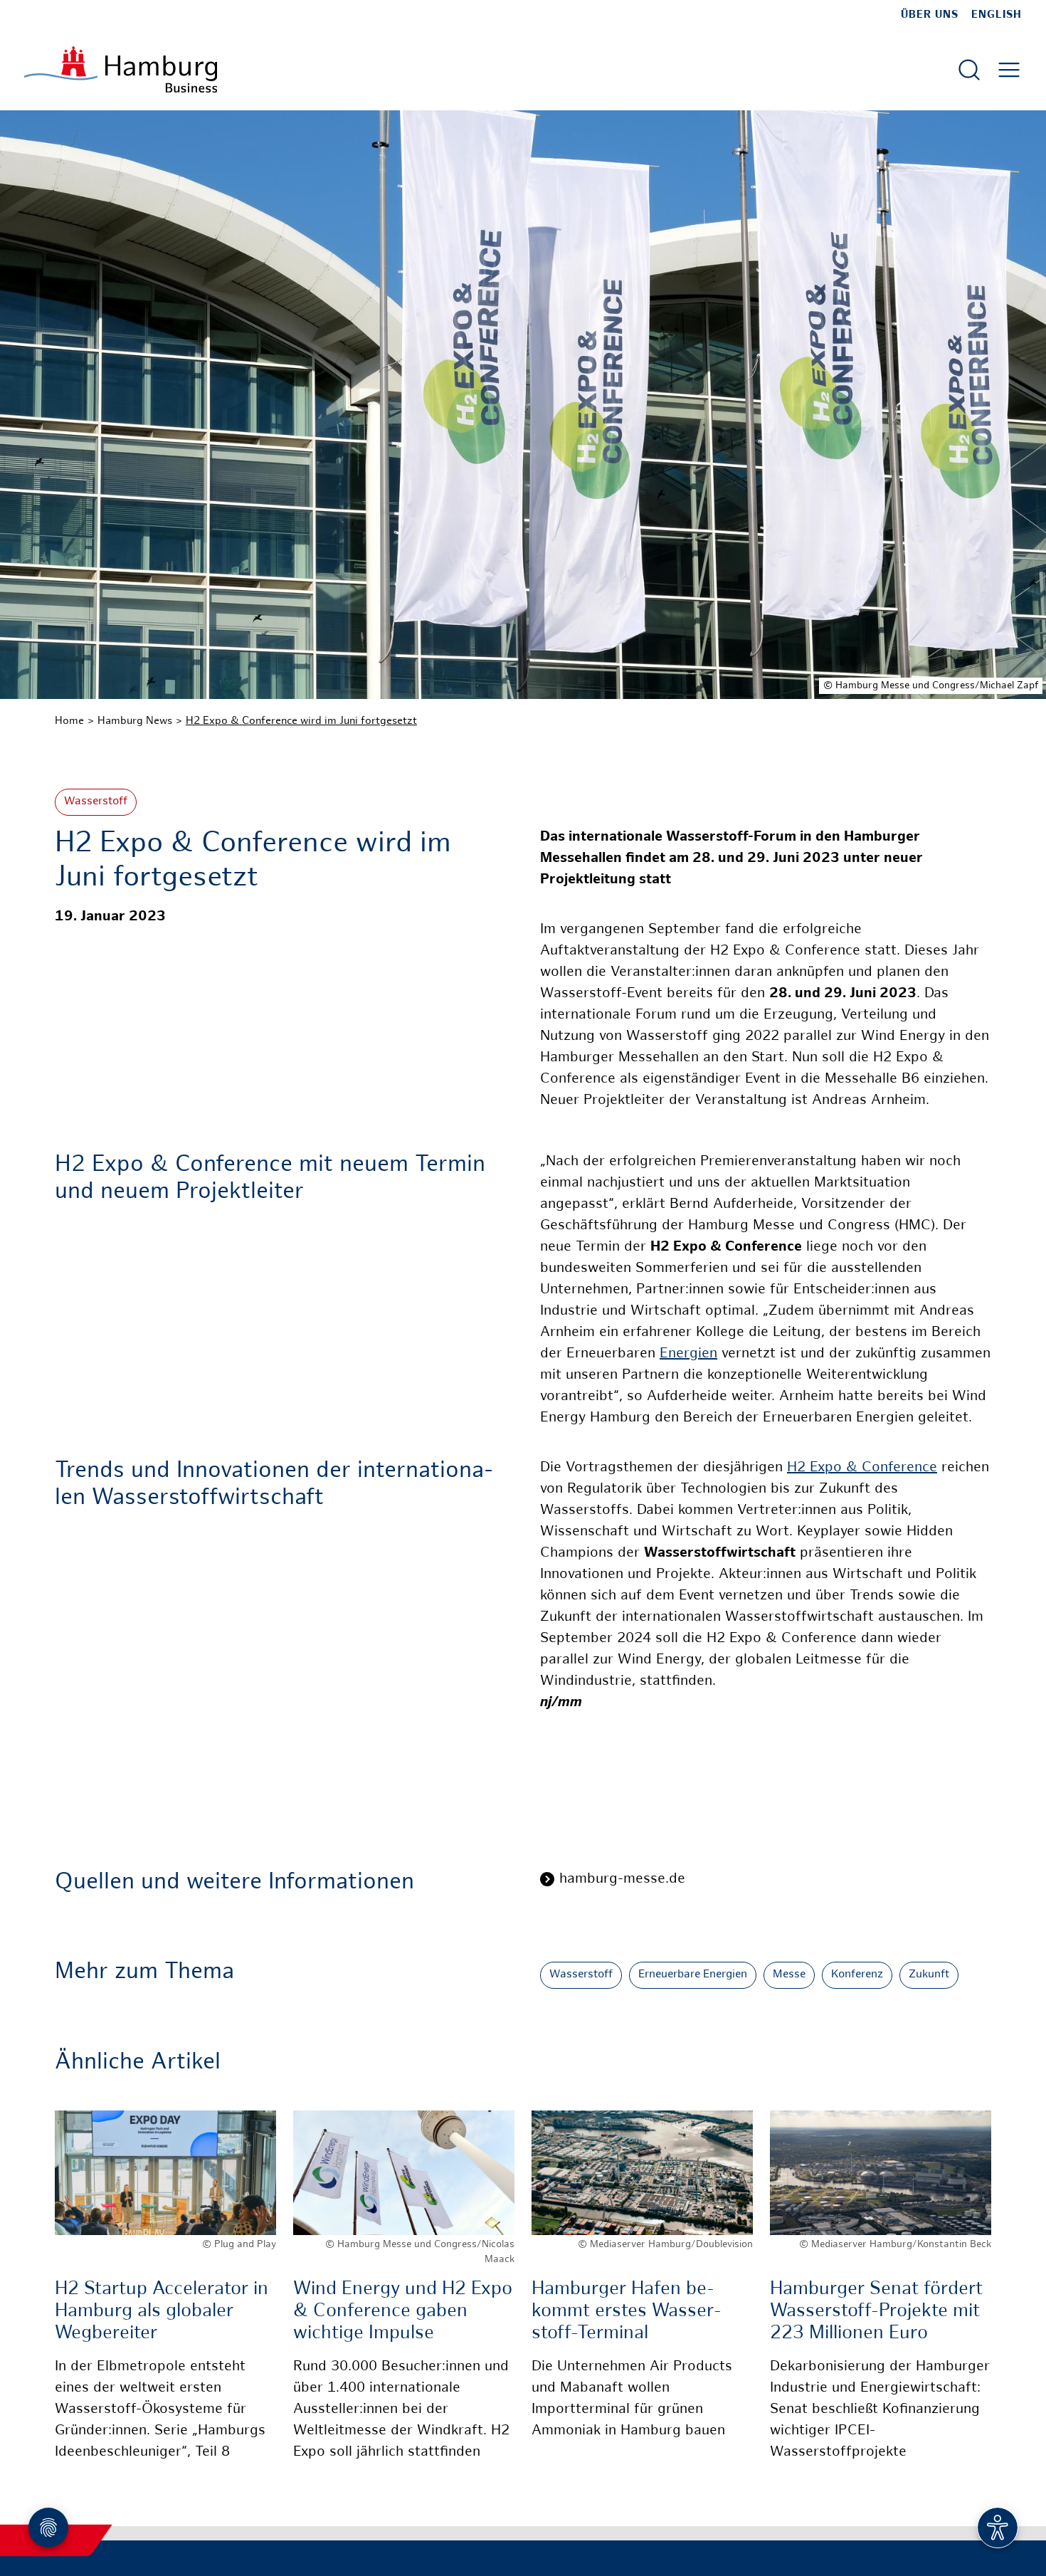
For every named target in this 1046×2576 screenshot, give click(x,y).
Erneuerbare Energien (693, 1975)
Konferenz (857, 1975)
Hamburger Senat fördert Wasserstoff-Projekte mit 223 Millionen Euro (876, 2312)
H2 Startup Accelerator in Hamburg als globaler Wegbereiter (162, 2312)
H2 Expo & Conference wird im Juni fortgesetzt (301, 721)
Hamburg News (135, 721)
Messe (789, 1975)
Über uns (930, 15)
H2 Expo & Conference (862, 1468)
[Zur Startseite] (121, 69)
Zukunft (929, 1975)
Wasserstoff (96, 802)
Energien (688, 1354)
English (997, 15)
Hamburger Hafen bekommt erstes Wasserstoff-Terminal (627, 2312)
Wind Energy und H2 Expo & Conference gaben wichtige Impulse (403, 2312)
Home (69, 721)
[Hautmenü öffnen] (1009, 70)
